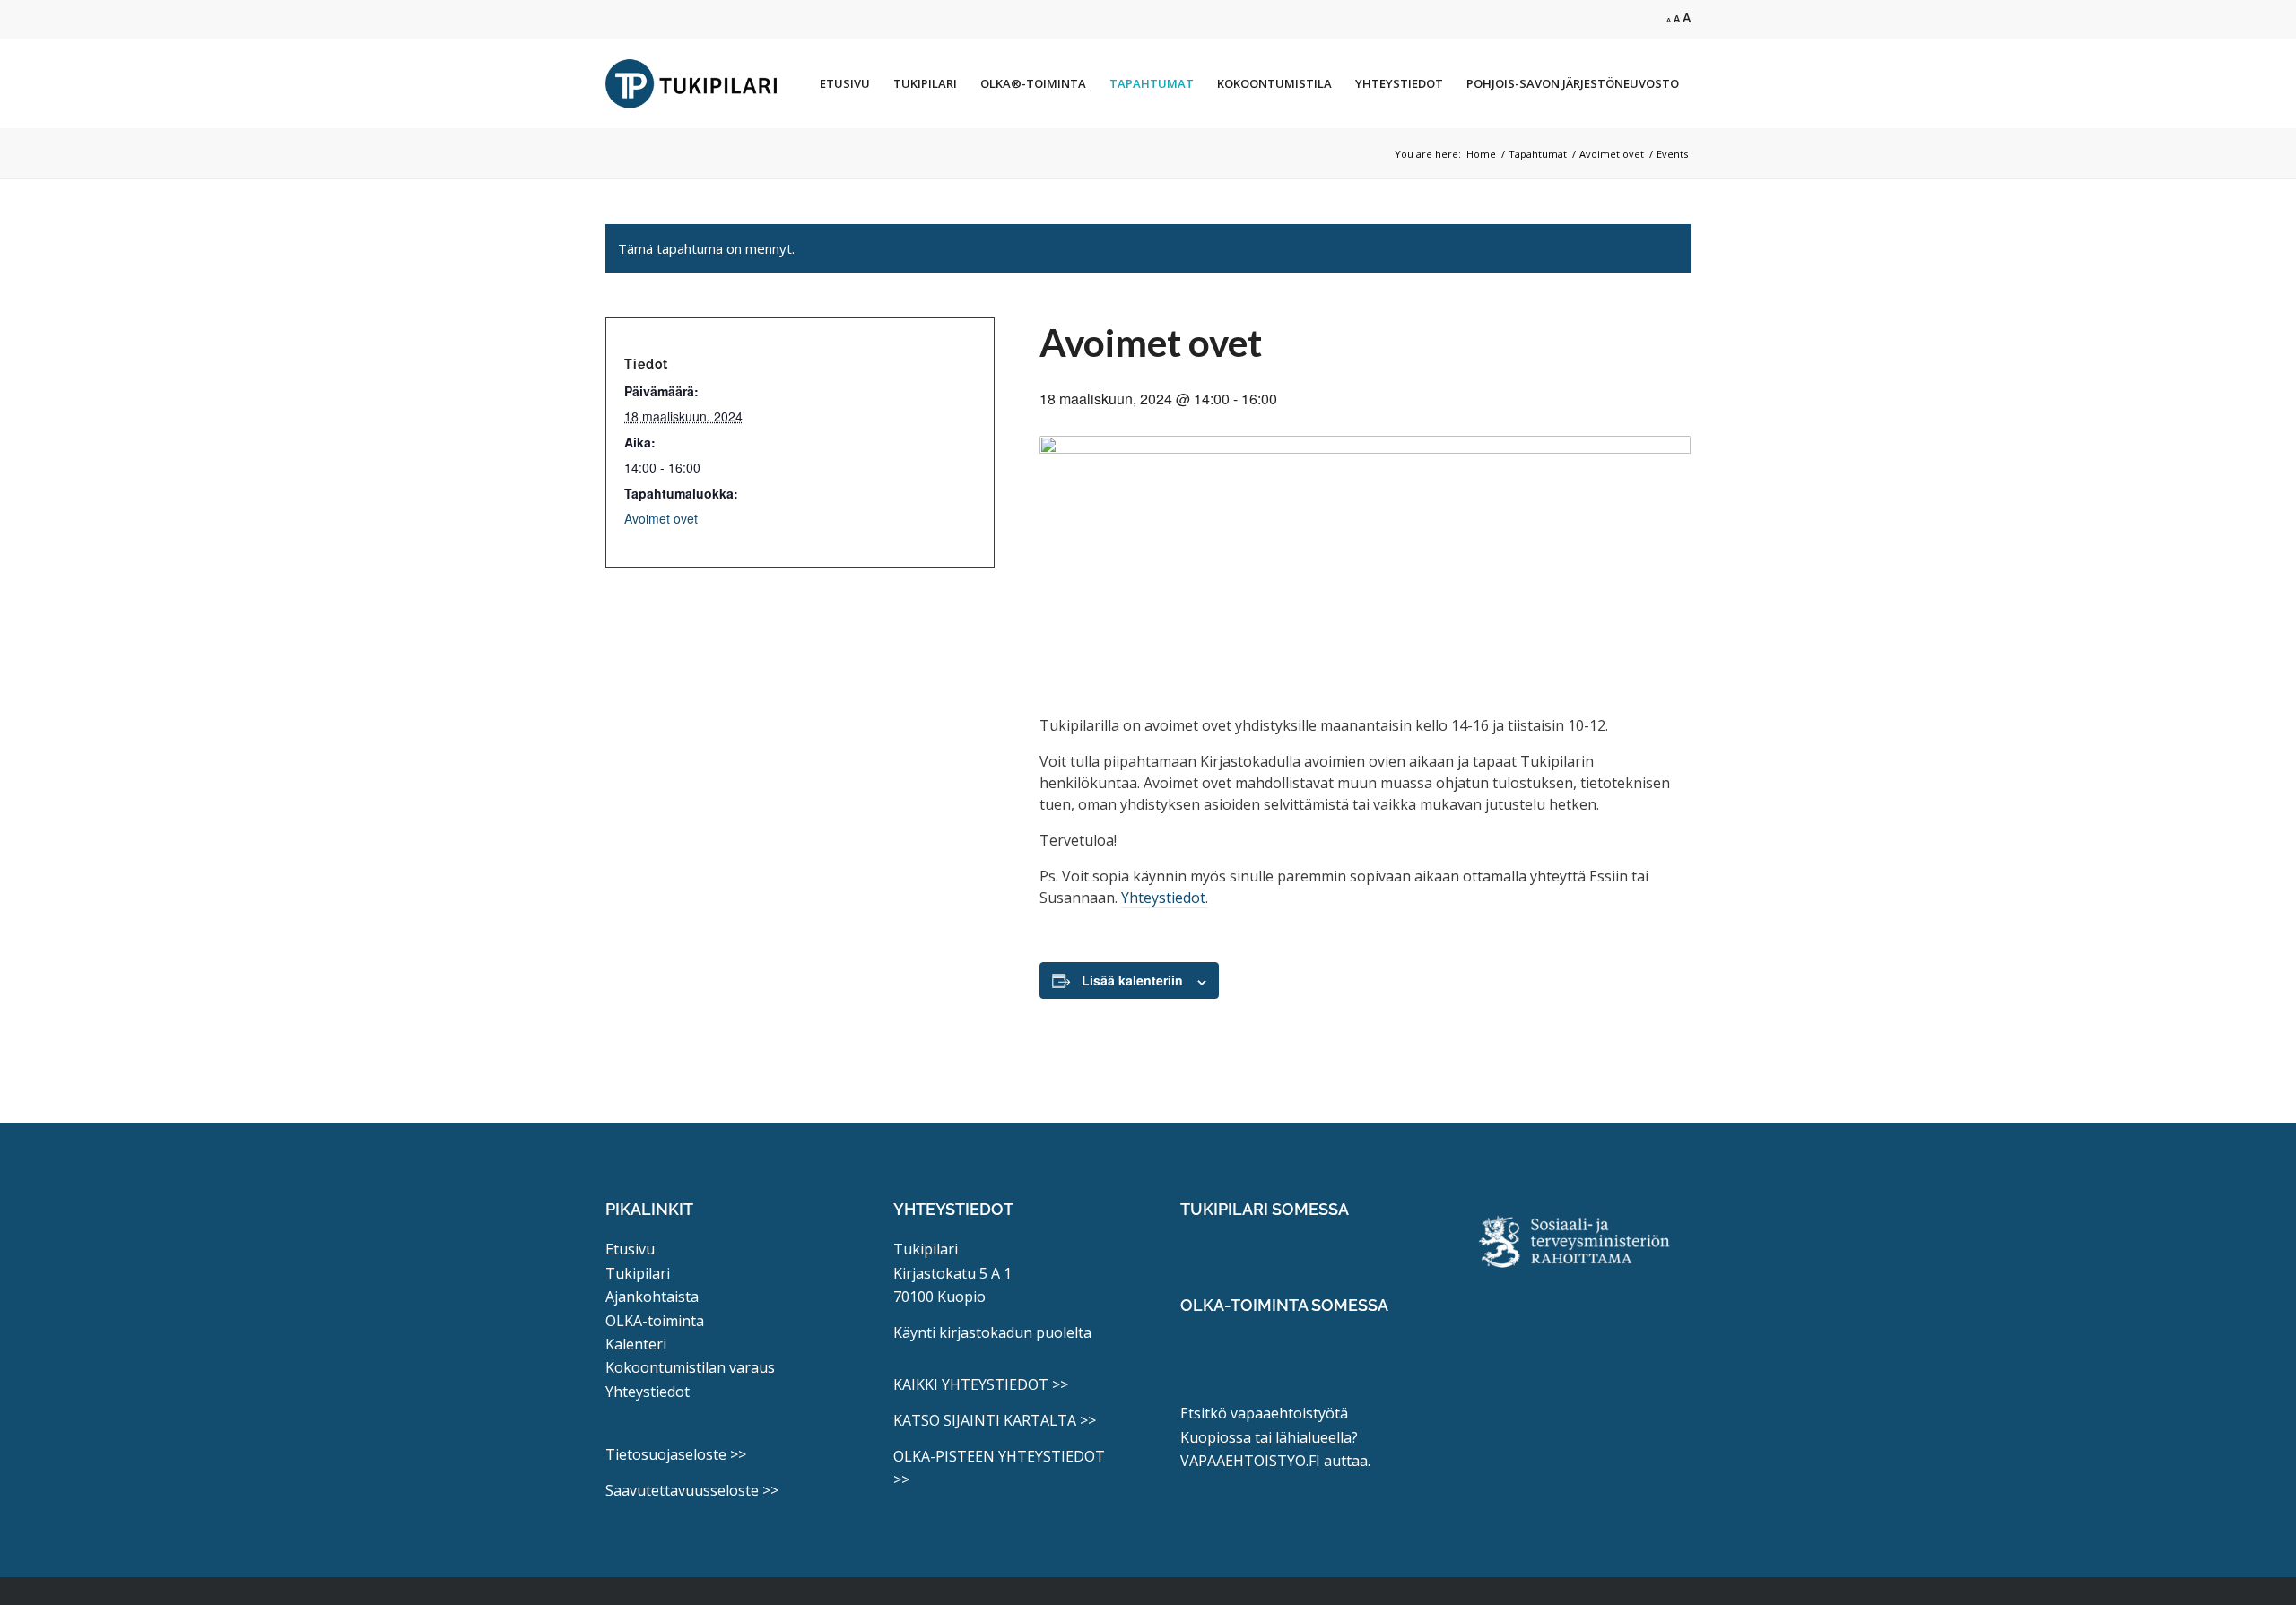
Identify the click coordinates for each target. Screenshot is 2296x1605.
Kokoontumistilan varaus (690, 1367)
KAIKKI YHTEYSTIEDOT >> (981, 1384)
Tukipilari (638, 1273)
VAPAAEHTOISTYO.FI (1250, 1461)
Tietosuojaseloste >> (676, 1454)
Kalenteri (636, 1344)
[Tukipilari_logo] (691, 83)
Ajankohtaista (652, 1297)
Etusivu (630, 1249)
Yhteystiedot (648, 1392)
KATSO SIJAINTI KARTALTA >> (995, 1420)
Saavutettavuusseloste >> (692, 1490)
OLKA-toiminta (655, 1321)
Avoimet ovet (661, 518)
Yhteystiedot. (1165, 898)
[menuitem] (845, 83)
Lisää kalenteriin (1132, 980)
